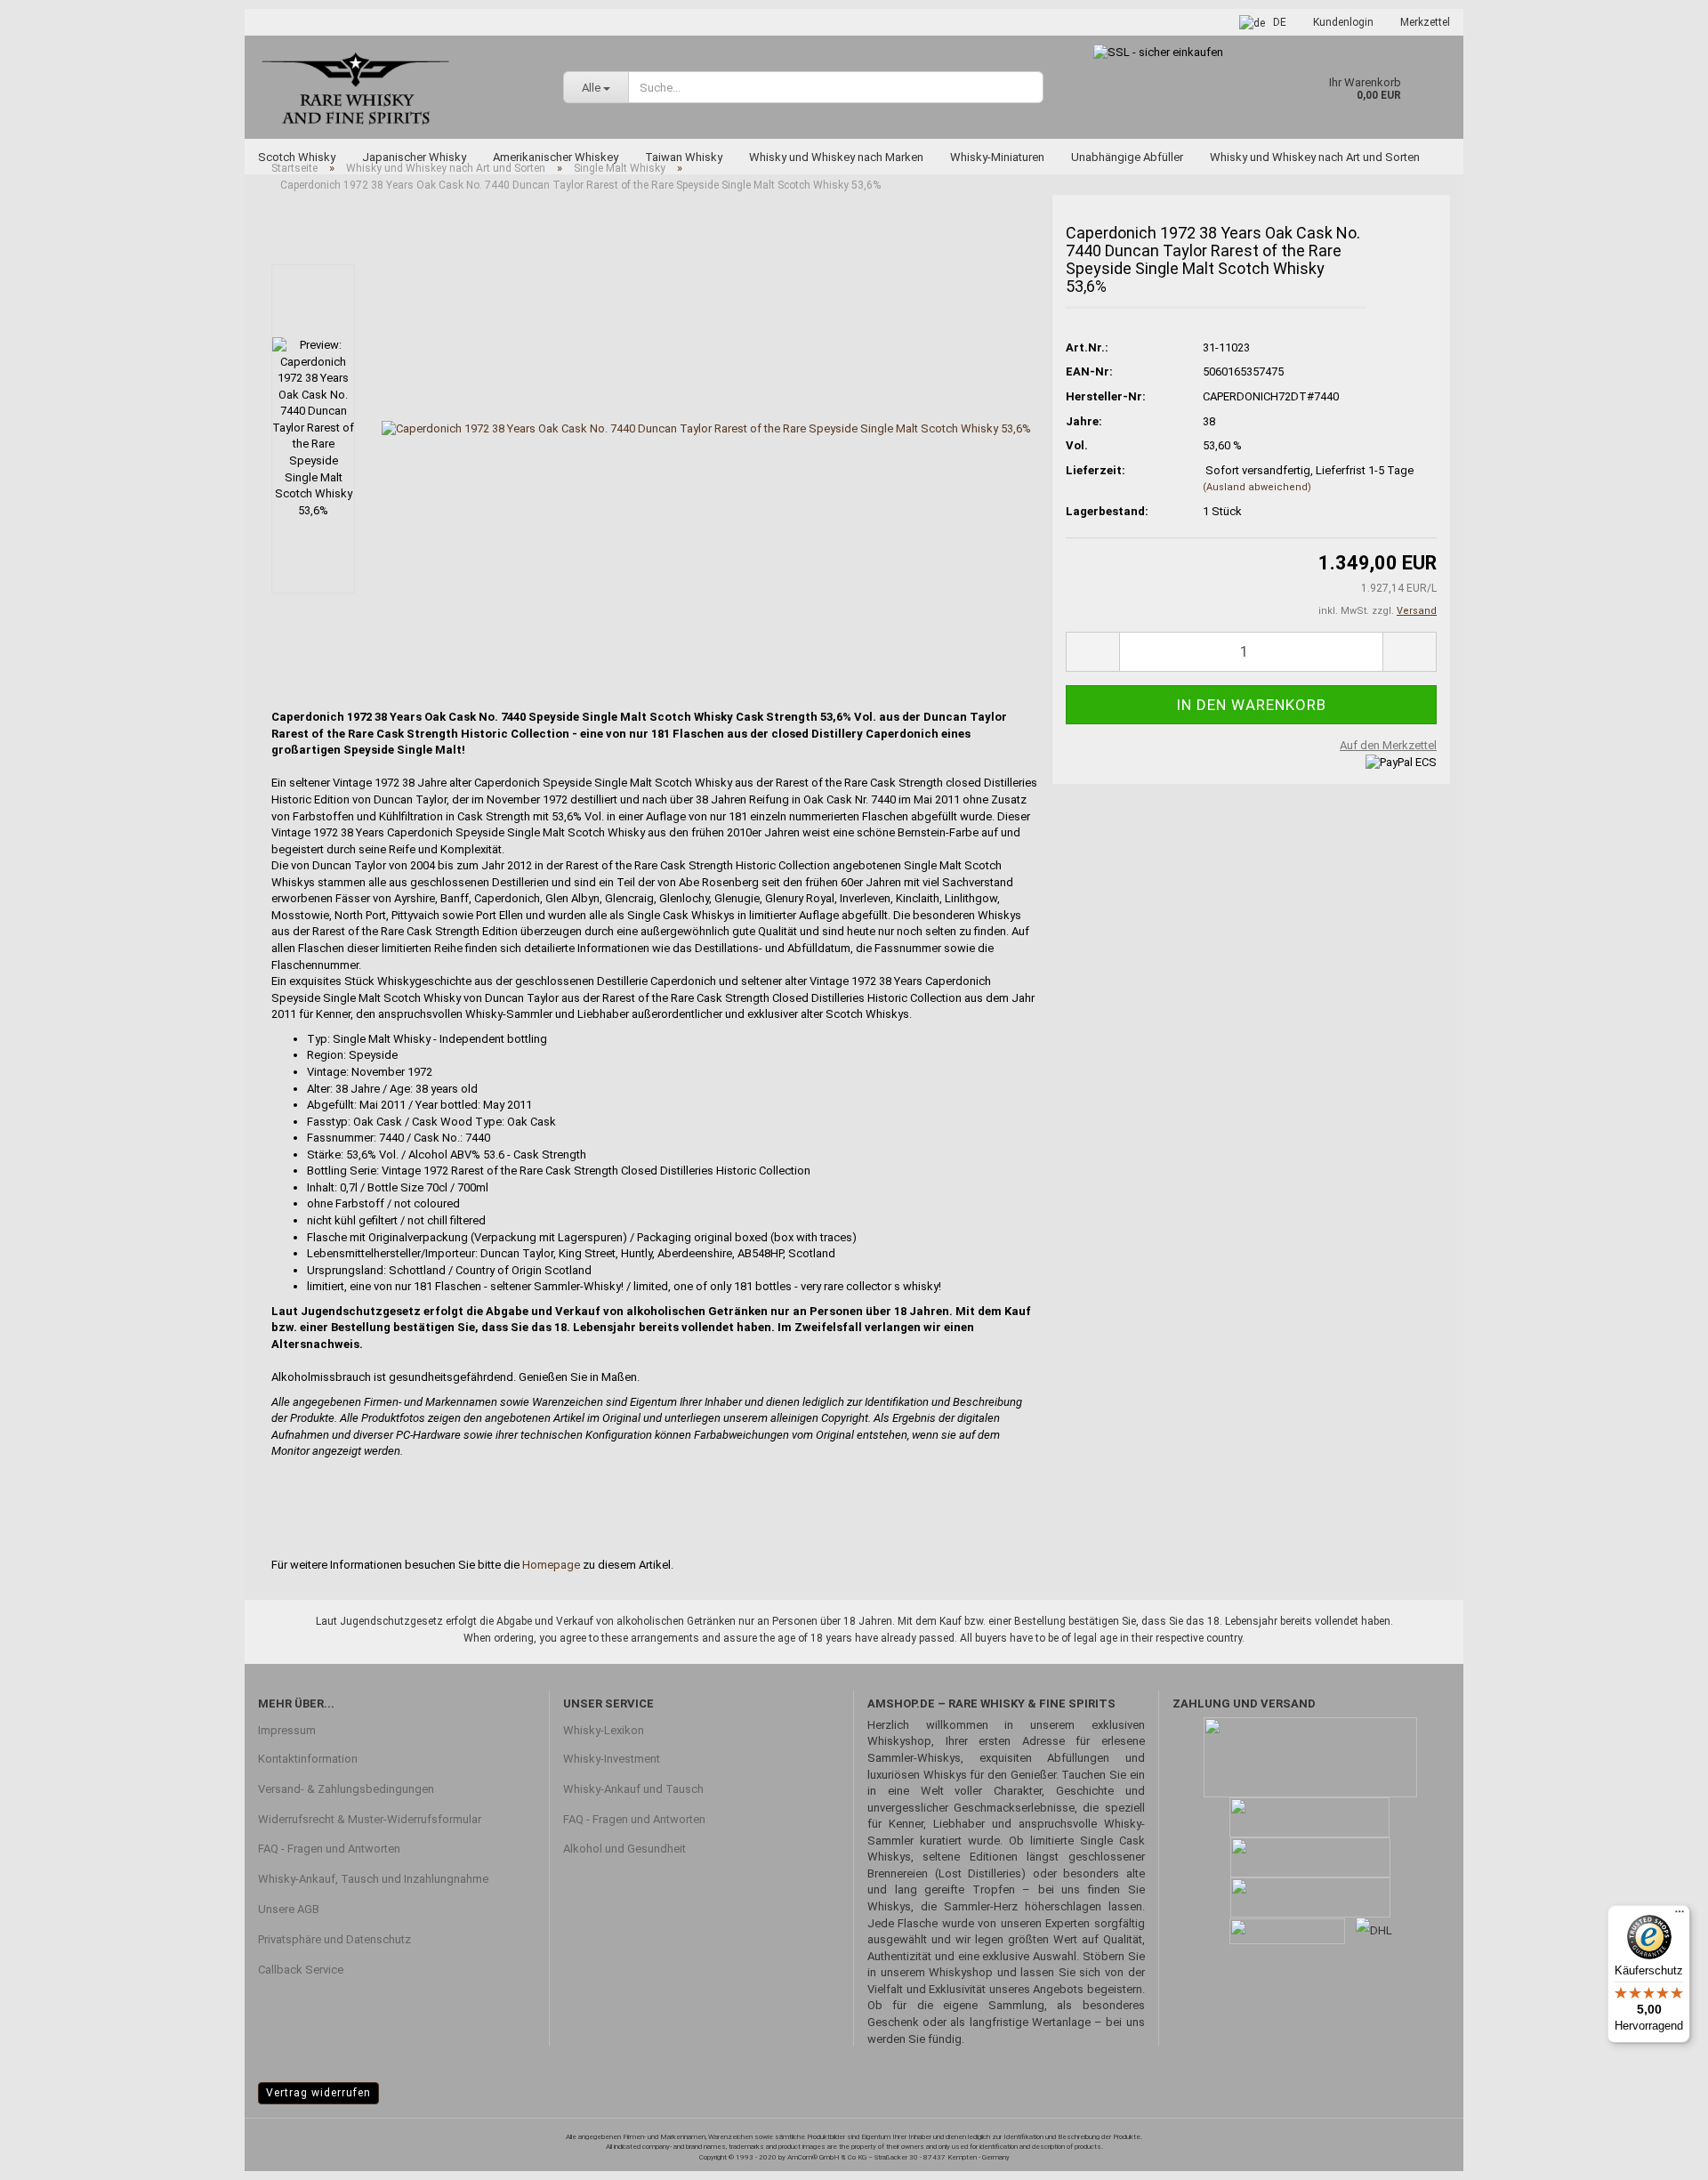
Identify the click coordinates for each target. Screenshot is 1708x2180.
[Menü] (1680, 1916)
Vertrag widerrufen (318, 2093)
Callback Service (301, 1970)
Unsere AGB (289, 1909)
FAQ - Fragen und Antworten (329, 1849)
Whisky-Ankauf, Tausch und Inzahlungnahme (373, 1879)
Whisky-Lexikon (604, 1730)
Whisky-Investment (612, 1759)
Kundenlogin (1343, 22)
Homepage (551, 1565)
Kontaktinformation (308, 1759)
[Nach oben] (1659, 2153)
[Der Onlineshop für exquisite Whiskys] (397, 87)
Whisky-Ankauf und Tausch (633, 1789)
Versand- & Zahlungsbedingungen (346, 1789)
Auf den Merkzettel (1388, 745)
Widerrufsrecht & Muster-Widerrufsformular (370, 1819)
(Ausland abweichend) (1257, 487)
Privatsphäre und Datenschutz (334, 1939)
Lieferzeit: (1096, 470)
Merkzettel (1425, 22)
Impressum (287, 1730)
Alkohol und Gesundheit (624, 1849)
